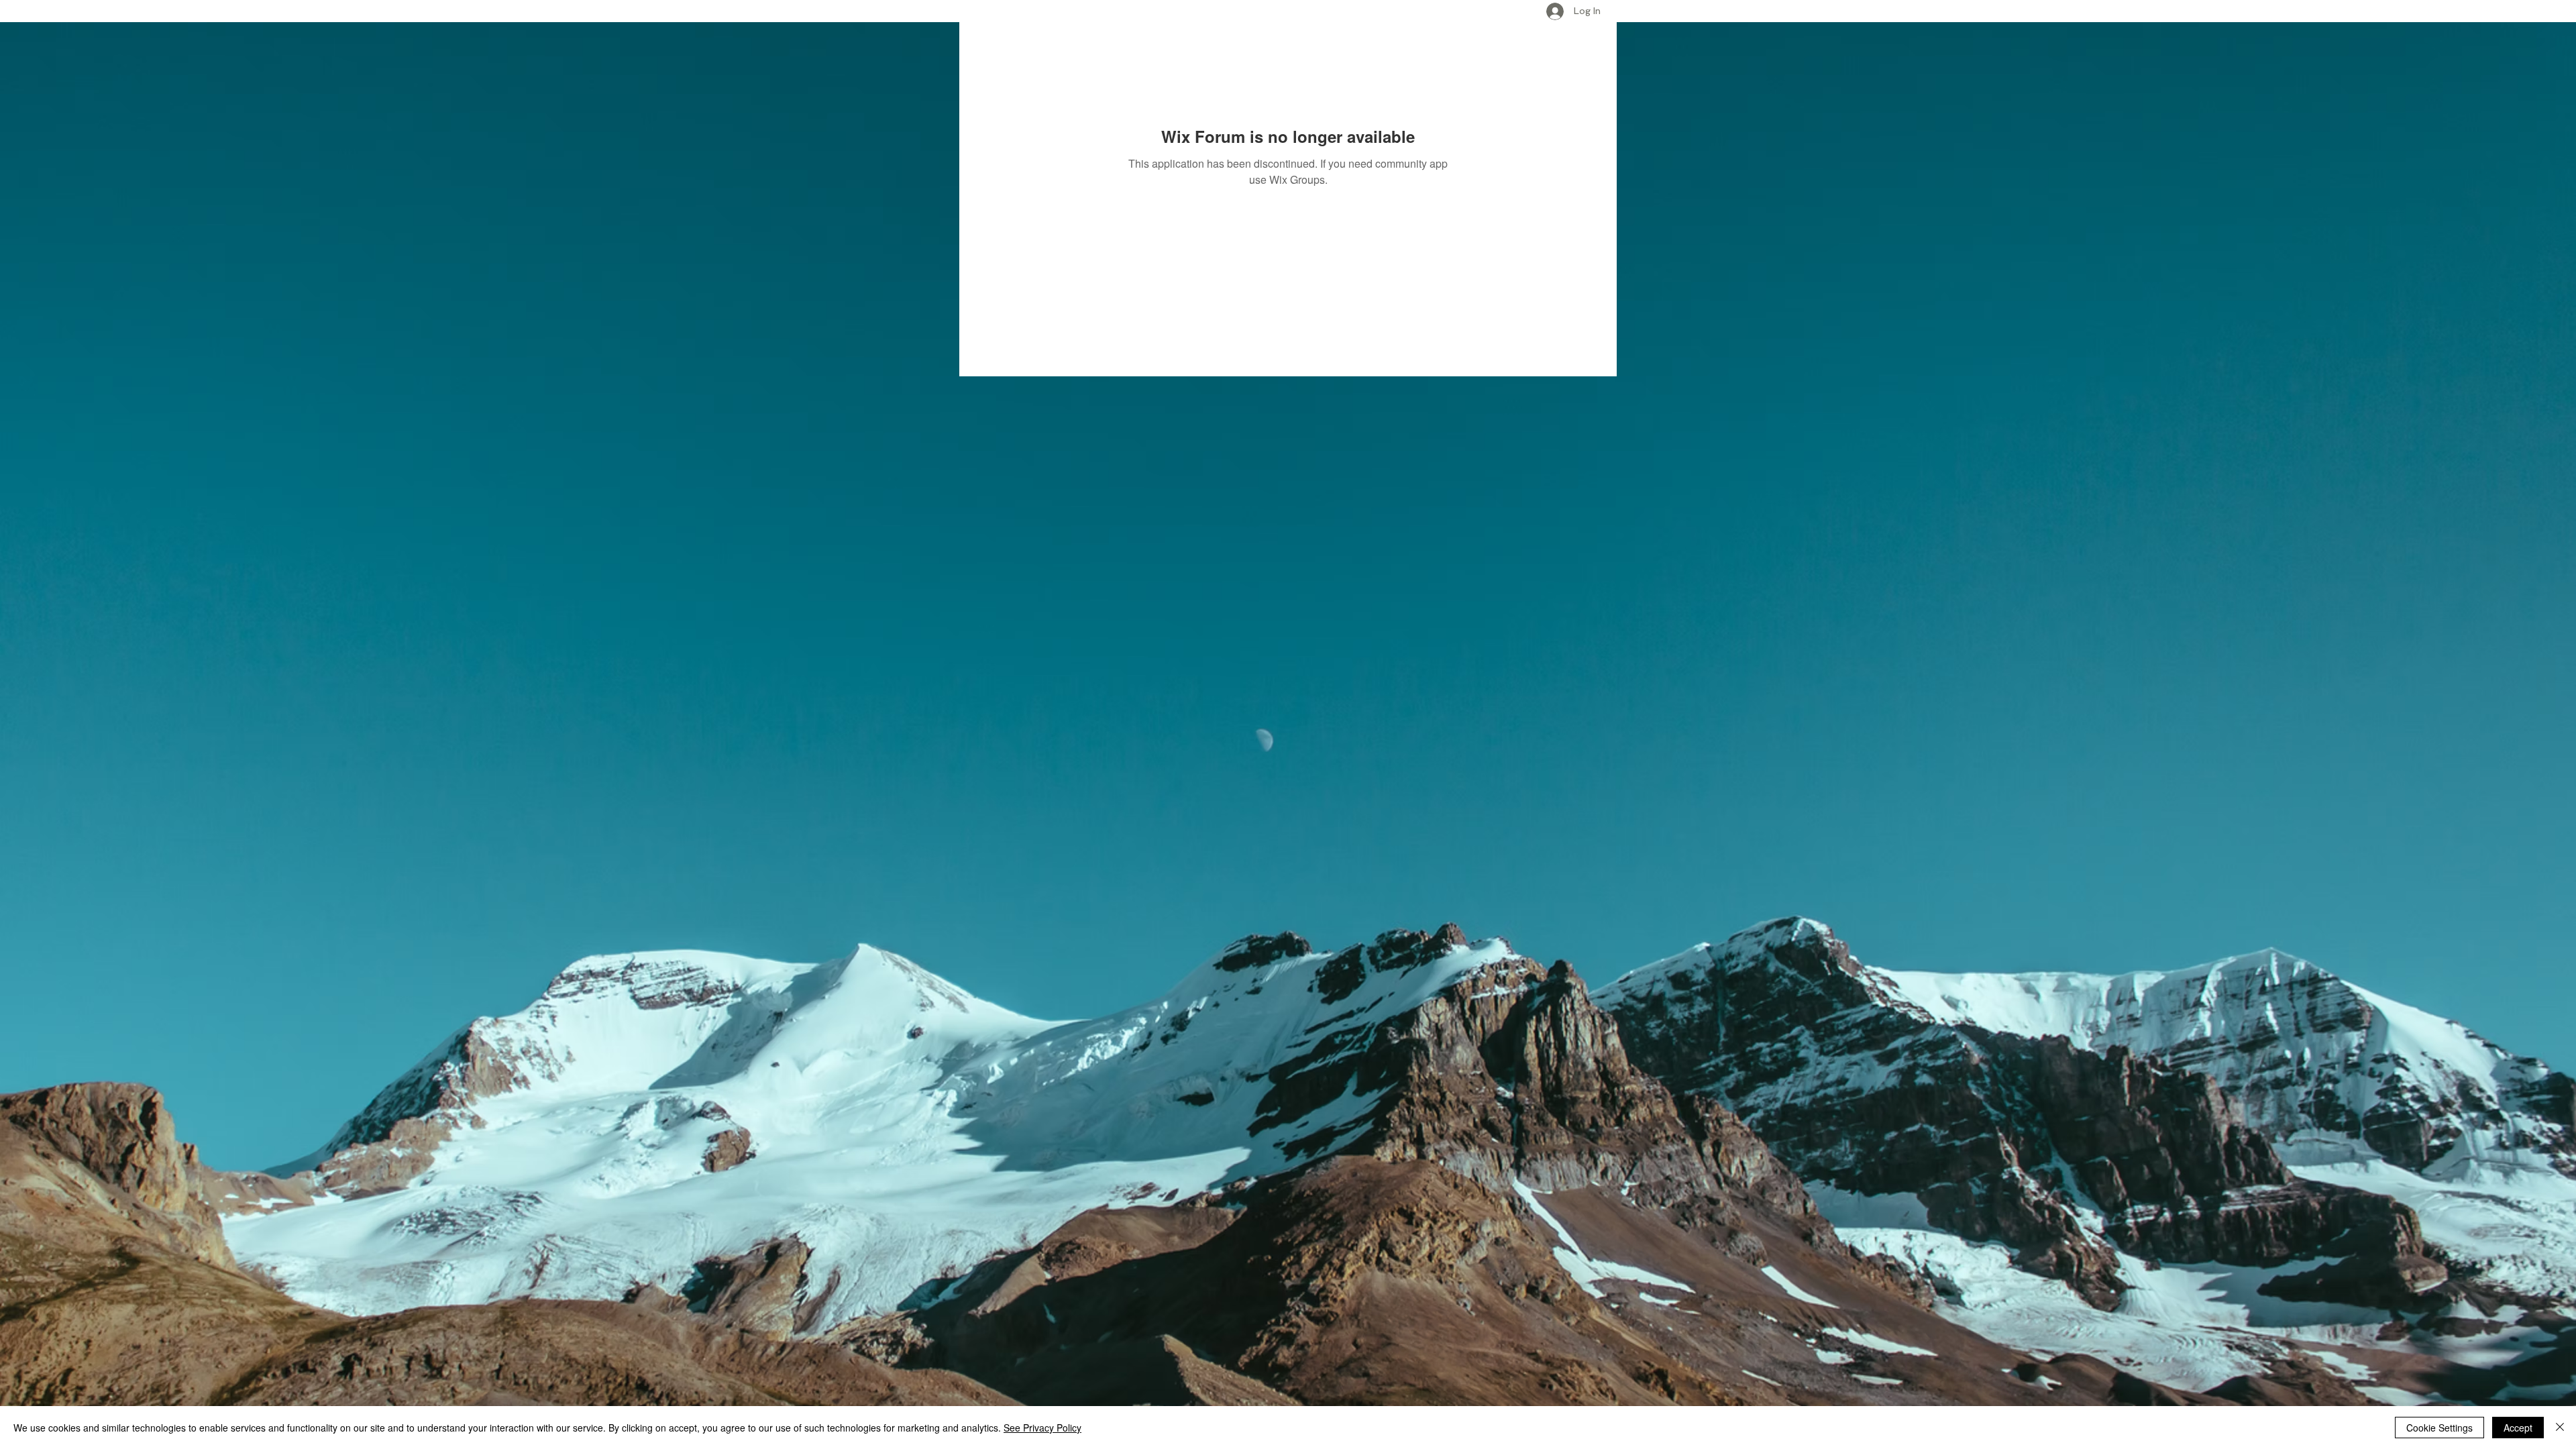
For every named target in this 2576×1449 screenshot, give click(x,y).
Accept (2518, 1428)
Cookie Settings (2439, 1428)
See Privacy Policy (1042, 1428)
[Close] (2560, 1428)
